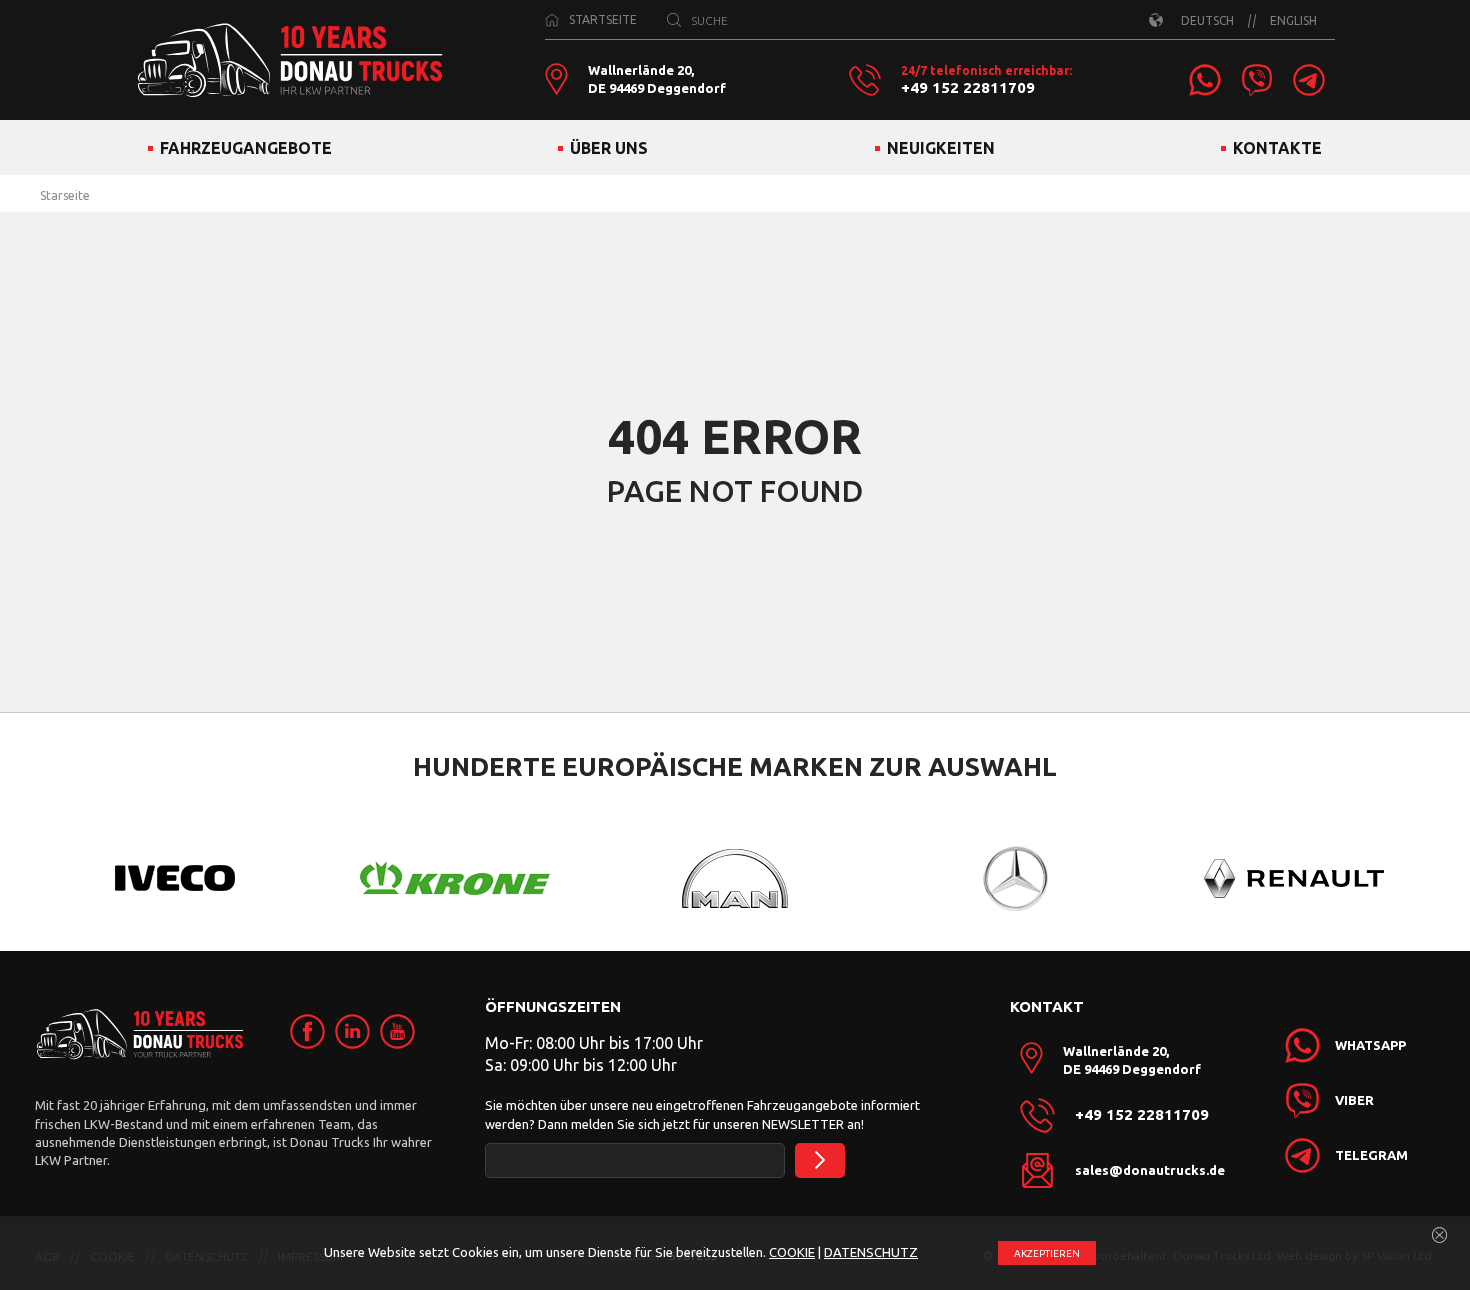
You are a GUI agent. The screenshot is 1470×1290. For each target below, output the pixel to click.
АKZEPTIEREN (1047, 1253)
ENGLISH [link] (1293, 20)
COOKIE (792, 1252)
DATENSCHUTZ (871, 1252)
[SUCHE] (674, 20)
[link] (1205, 80)
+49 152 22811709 (968, 88)
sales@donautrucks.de (1150, 1170)
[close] (1440, 1236)
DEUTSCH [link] (1207, 20)
